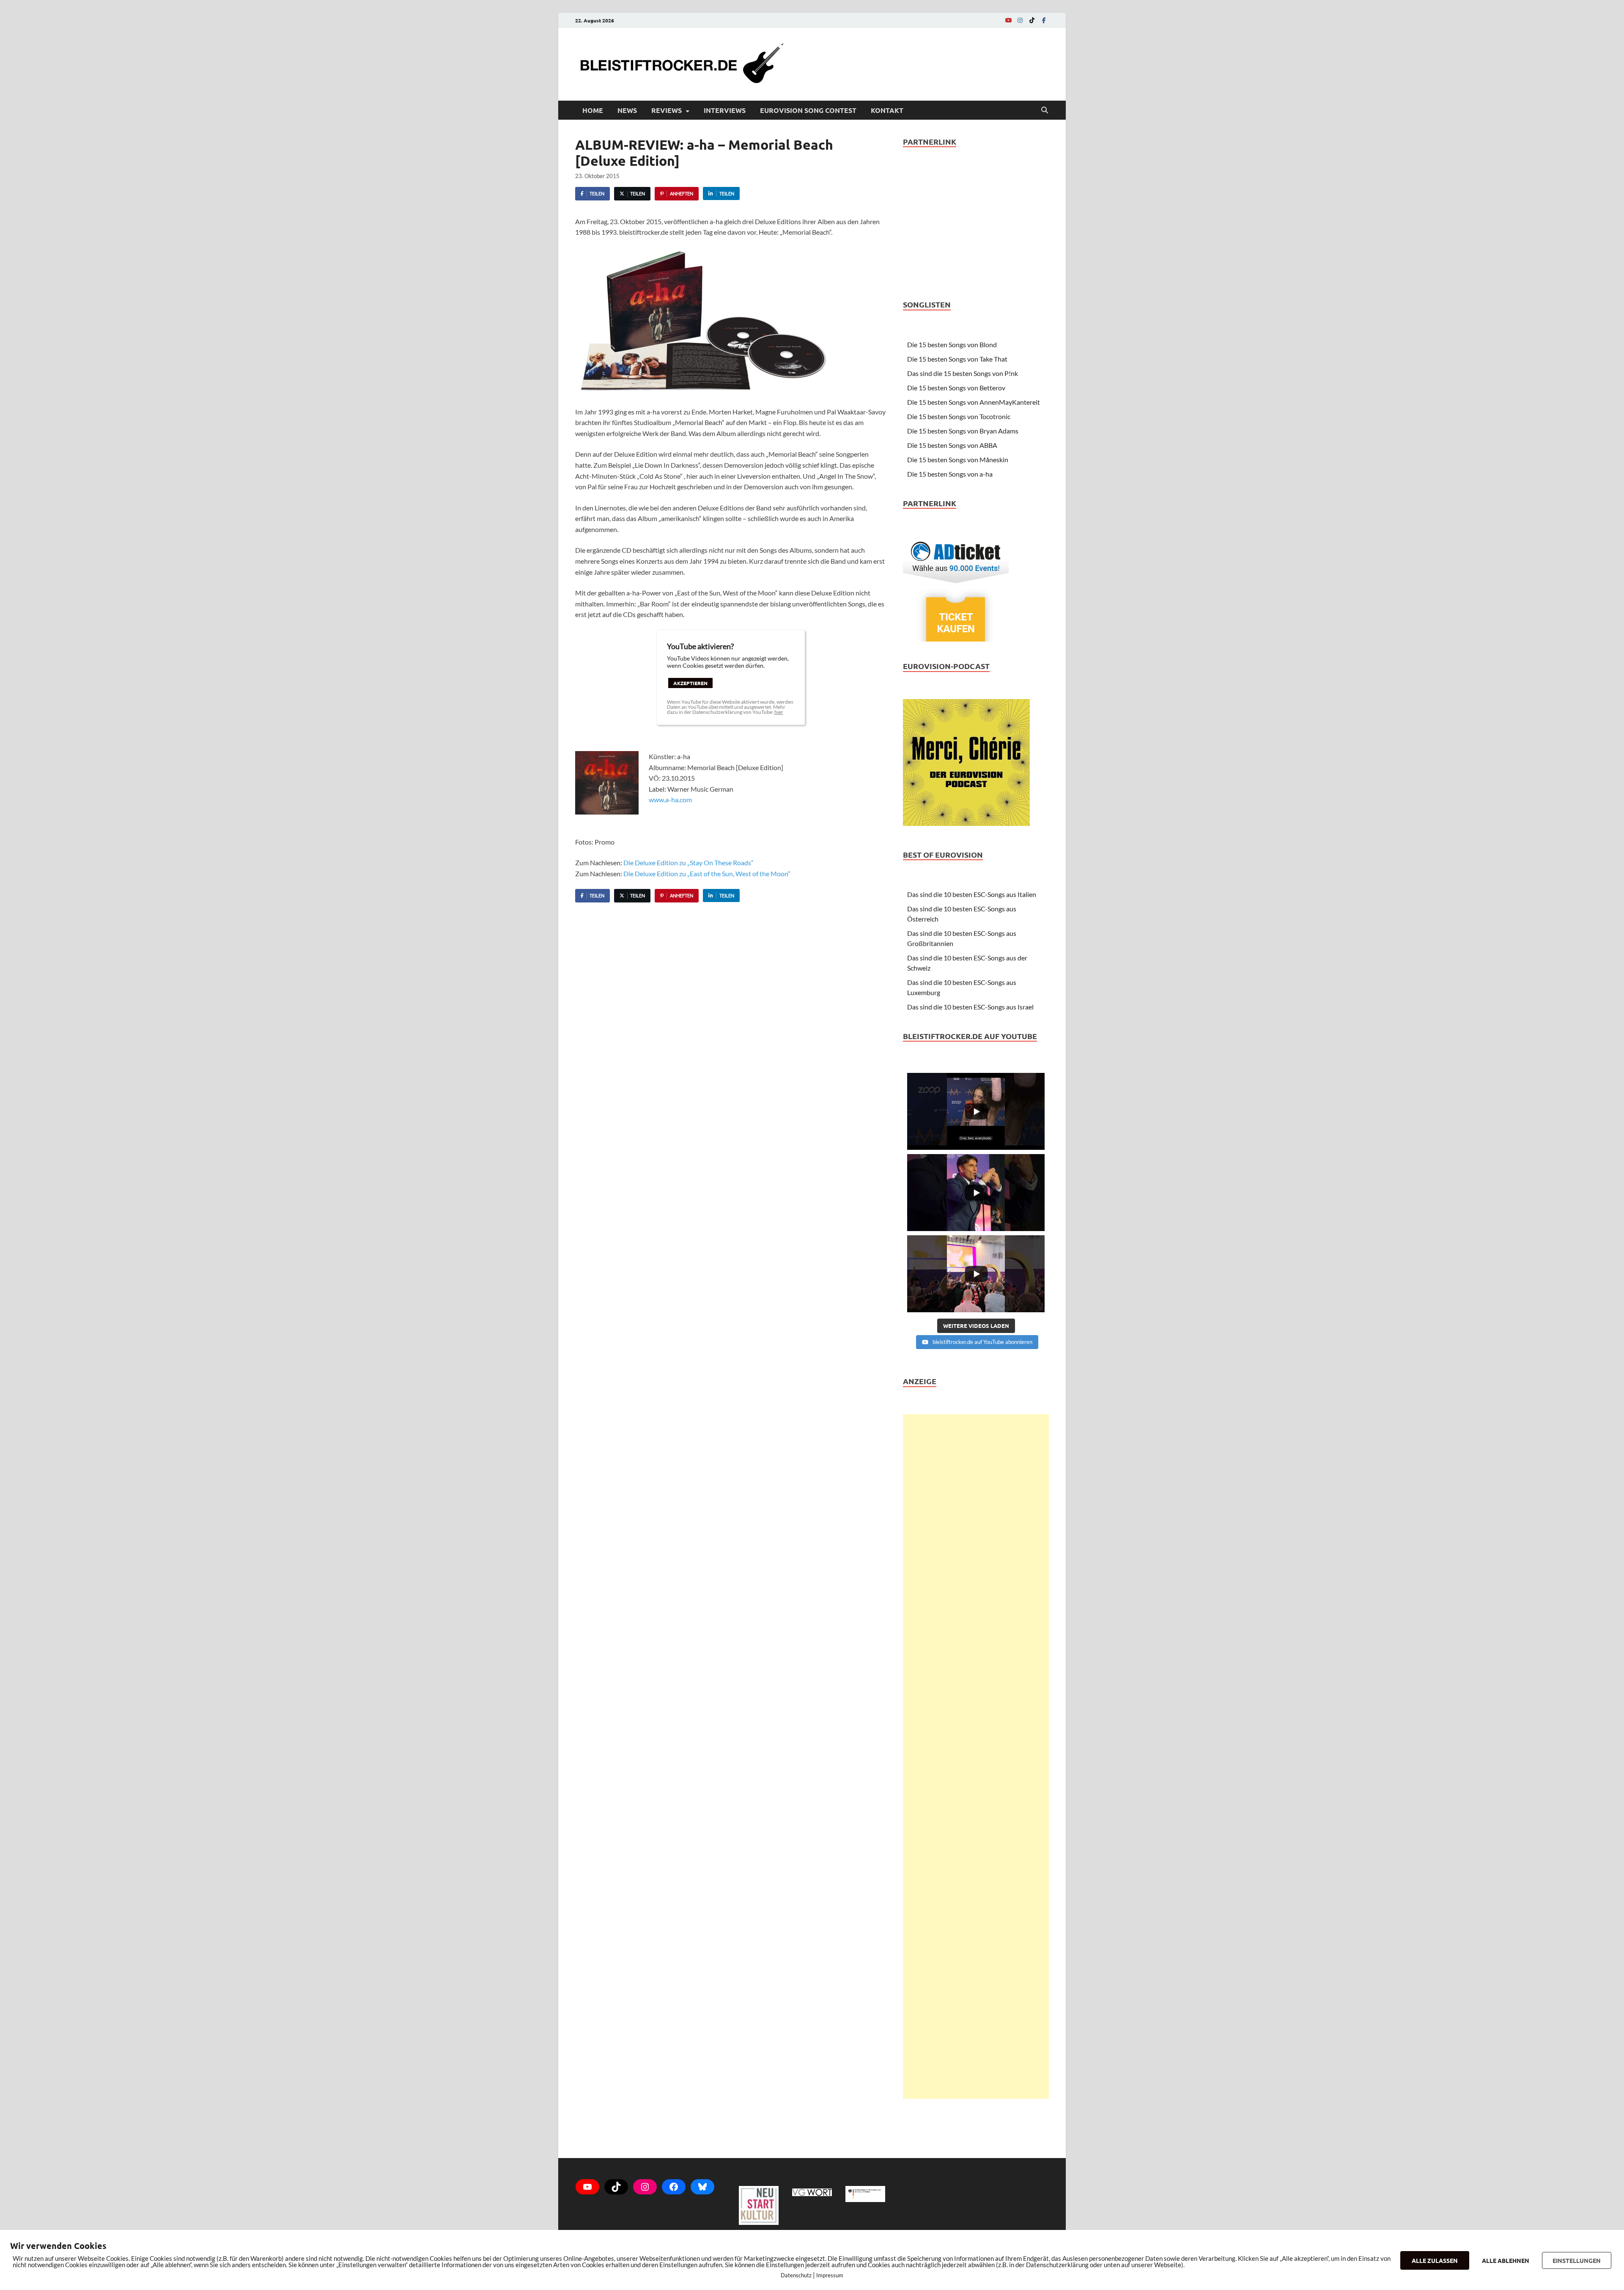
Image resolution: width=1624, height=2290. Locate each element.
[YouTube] (1008, 20)
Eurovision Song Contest (808, 110)
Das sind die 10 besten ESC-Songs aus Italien (972, 894)
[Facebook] (1044, 20)
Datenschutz (796, 2275)
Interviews (725, 110)
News (627, 110)
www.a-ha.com (670, 799)
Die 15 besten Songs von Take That (957, 359)
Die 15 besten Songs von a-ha (950, 474)
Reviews (667, 110)
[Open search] (1045, 110)
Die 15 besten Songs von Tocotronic (959, 416)
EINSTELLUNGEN (1577, 2260)
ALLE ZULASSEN (1435, 2260)
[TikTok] (1032, 20)
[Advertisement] (976, 1757)
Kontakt (887, 110)
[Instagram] (1020, 20)
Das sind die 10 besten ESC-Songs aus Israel (970, 1007)
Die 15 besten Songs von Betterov (956, 388)
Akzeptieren (690, 683)
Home (593, 110)
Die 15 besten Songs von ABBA (952, 445)
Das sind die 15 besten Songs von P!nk (963, 373)
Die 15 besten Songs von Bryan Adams (963, 431)
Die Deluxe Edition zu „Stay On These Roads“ (689, 863)
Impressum (830, 2275)
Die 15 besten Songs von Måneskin (958, 459)
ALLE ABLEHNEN (1506, 2260)
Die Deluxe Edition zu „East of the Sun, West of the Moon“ (707, 873)
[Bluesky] (702, 2187)
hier (779, 712)
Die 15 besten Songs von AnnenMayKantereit (974, 402)
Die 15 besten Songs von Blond (952, 344)
